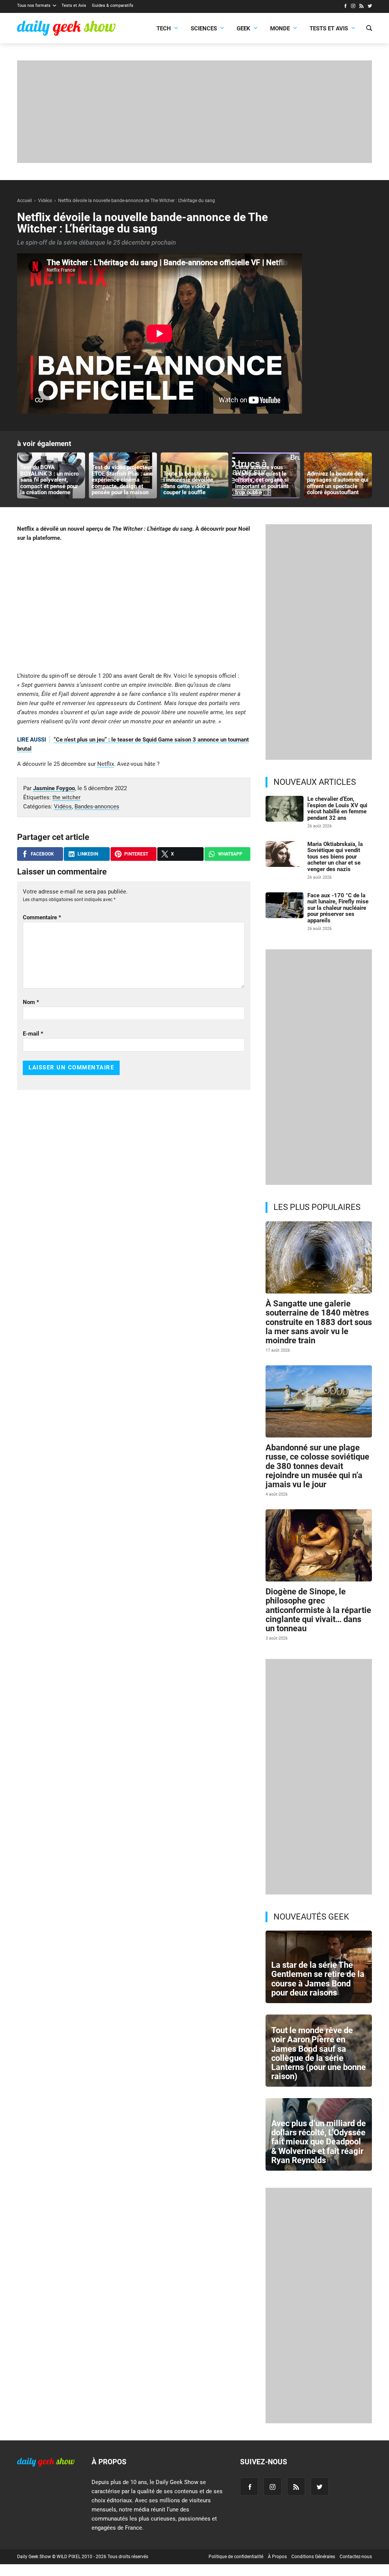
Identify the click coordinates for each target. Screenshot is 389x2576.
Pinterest (136, 854)
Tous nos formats (34, 6)
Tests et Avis (74, 6)
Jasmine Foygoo (54, 788)
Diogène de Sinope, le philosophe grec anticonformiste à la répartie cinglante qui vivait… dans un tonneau (318, 1610)
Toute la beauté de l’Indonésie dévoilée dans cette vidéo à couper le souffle (188, 483)
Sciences (204, 28)
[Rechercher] (369, 29)
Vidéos (63, 806)
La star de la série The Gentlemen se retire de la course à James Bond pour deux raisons (318, 1979)
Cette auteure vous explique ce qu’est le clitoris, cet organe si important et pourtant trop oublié (262, 480)
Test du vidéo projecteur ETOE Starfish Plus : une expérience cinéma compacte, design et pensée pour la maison (122, 480)
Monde (280, 28)
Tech (164, 28)
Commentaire (42, 917)
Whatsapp (230, 854)
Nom (31, 1002)
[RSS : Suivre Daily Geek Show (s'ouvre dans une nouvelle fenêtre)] (361, 7)
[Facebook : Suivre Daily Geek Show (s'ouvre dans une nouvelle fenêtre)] (345, 7)
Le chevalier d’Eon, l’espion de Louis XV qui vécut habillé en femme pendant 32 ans (337, 808)
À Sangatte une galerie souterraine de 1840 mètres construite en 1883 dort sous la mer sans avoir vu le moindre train (319, 1322)
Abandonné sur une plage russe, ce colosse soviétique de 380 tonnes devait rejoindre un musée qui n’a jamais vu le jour (317, 1466)
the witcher (66, 797)
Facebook (42, 854)
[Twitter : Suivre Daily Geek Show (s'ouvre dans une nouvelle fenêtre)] (370, 7)
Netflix (106, 764)
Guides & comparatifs (113, 6)
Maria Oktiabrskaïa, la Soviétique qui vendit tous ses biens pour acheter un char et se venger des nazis (335, 857)
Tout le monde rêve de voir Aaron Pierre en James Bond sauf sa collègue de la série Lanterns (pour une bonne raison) (319, 2053)
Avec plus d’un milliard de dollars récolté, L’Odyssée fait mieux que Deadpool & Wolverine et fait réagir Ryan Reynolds (319, 2142)
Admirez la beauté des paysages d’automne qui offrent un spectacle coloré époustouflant (338, 483)
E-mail (33, 1034)
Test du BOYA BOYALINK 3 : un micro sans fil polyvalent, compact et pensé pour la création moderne (49, 480)
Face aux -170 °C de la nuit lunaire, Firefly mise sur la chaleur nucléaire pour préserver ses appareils (338, 908)
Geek (244, 28)
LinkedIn (88, 854)
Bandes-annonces (97, 806)
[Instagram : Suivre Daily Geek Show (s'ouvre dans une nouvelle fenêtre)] (353, 7)
